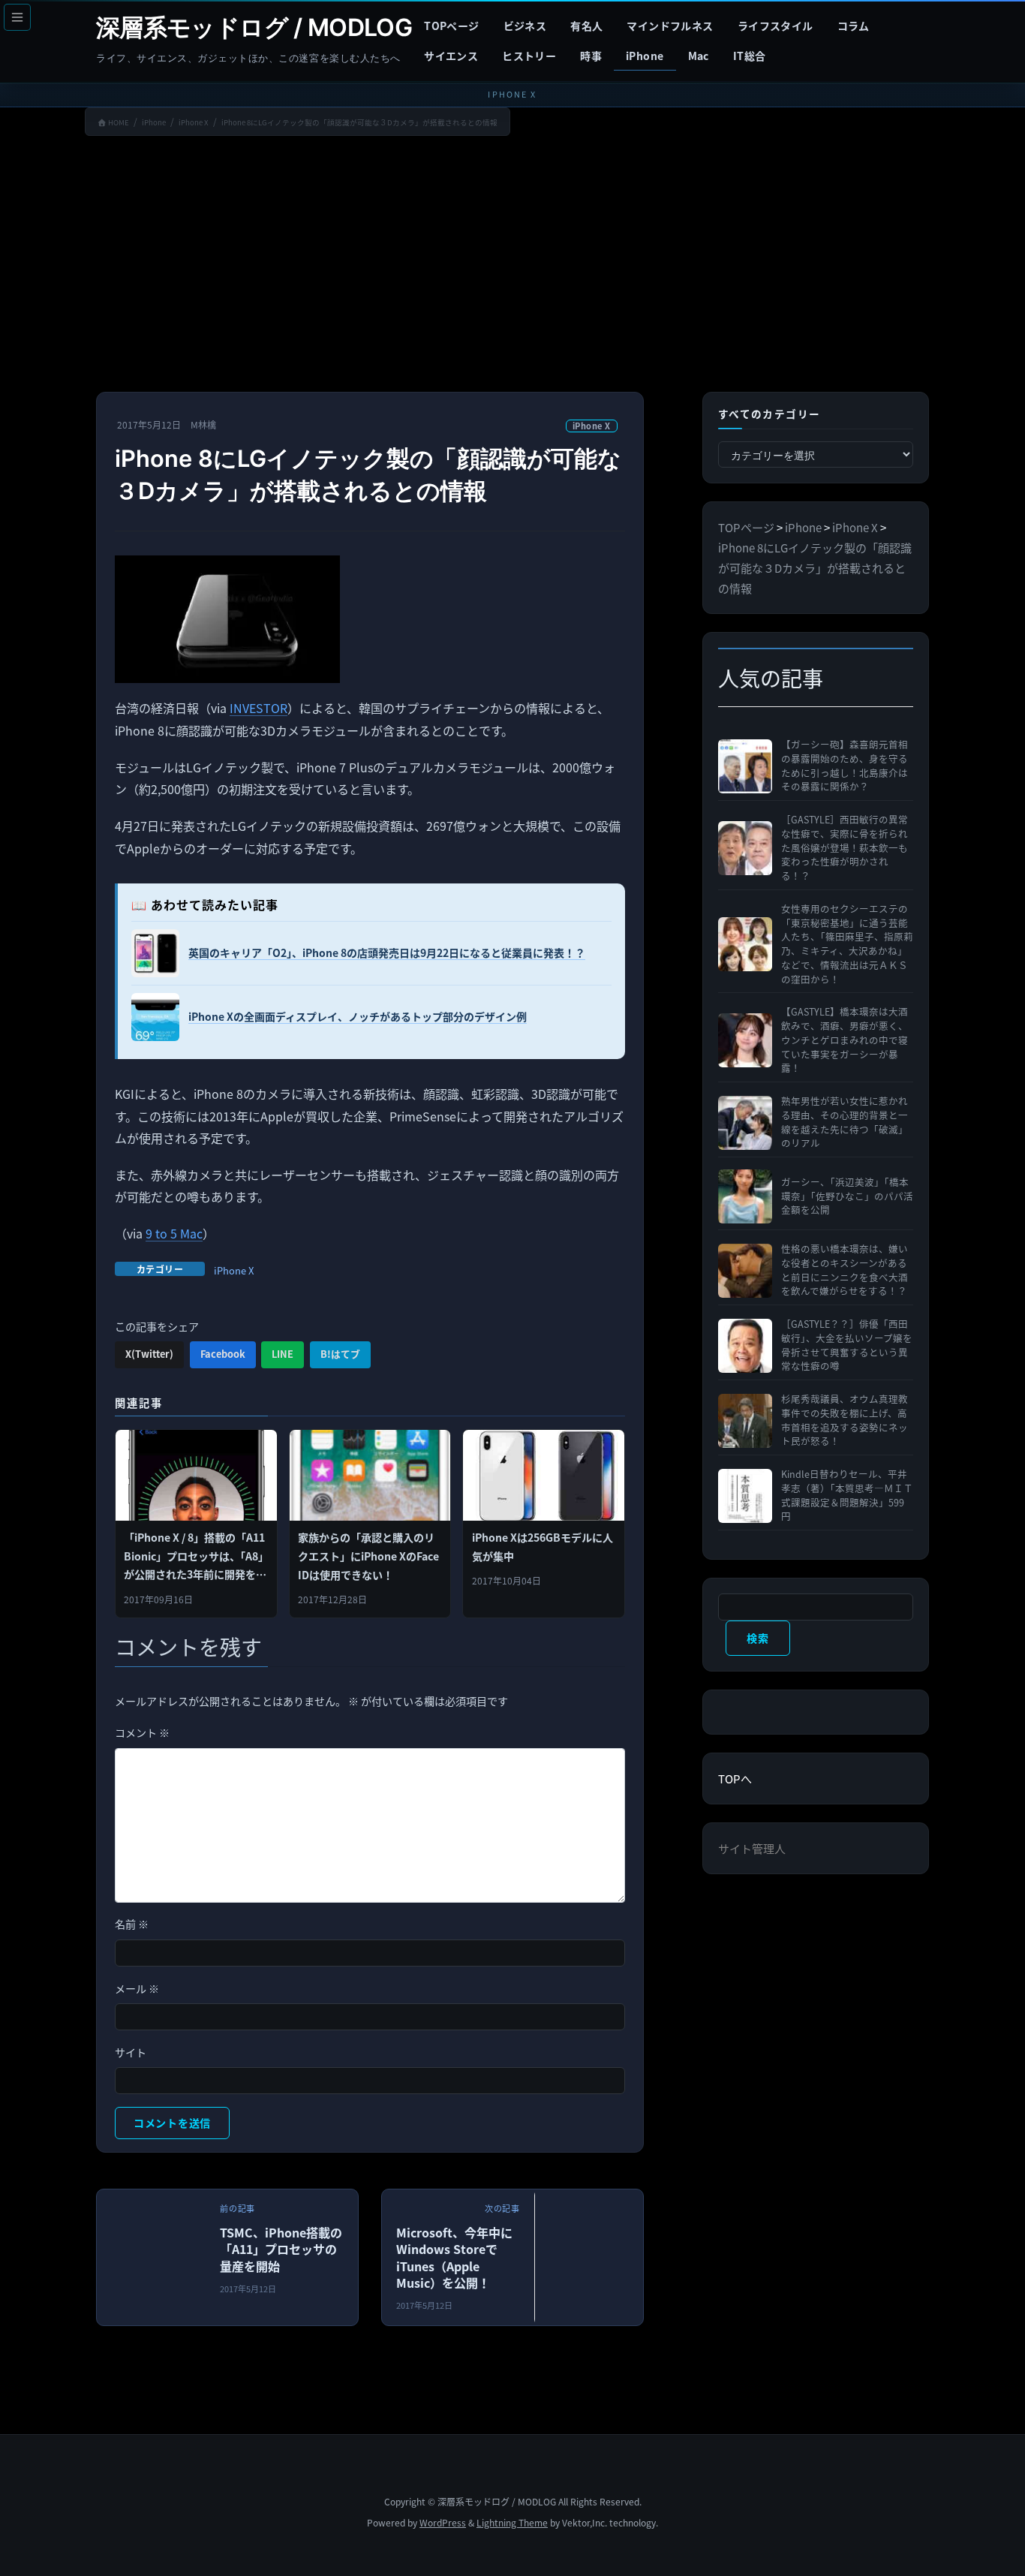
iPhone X (592, 426)
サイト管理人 (752, 1848)
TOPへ (735, 1779)
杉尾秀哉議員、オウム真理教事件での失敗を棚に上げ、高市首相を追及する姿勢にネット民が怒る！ (845, 1420)
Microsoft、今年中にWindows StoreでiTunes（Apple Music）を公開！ (454, 2257)
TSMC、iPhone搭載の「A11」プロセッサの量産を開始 (281, 2249)
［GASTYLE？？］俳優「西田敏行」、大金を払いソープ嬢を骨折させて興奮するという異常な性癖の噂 (847, 1345)
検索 (757, 1638)
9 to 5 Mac (174, 1233)
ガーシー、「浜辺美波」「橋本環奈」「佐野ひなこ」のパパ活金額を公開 (847, 1196)
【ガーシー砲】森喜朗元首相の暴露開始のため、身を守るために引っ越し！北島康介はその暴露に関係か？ (845, 766)
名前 (132, 1924)
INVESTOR (259, 708)
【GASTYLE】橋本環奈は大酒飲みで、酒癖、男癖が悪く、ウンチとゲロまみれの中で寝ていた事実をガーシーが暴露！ (845, 1040)
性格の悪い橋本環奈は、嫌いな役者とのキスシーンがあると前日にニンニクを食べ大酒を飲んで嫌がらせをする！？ (845, 1270)
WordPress (443, 2522)
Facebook (223, 1354)
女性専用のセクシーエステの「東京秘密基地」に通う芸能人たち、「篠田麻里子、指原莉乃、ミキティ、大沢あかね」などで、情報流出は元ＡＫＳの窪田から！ (847, 944)
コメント (142, 1732)
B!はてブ (340, 1354)
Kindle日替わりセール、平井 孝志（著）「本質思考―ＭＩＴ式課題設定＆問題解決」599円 (847, 1495)
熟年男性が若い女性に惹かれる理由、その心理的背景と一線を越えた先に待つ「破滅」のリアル (845, 1122)
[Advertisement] (512, 267)
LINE (283, 1354)
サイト (131, 2052)
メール (137, 1988)
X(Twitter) (149, 1354)
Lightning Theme (512, 2522)
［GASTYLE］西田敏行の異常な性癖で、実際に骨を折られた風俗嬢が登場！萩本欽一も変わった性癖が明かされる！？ (845, 848)
